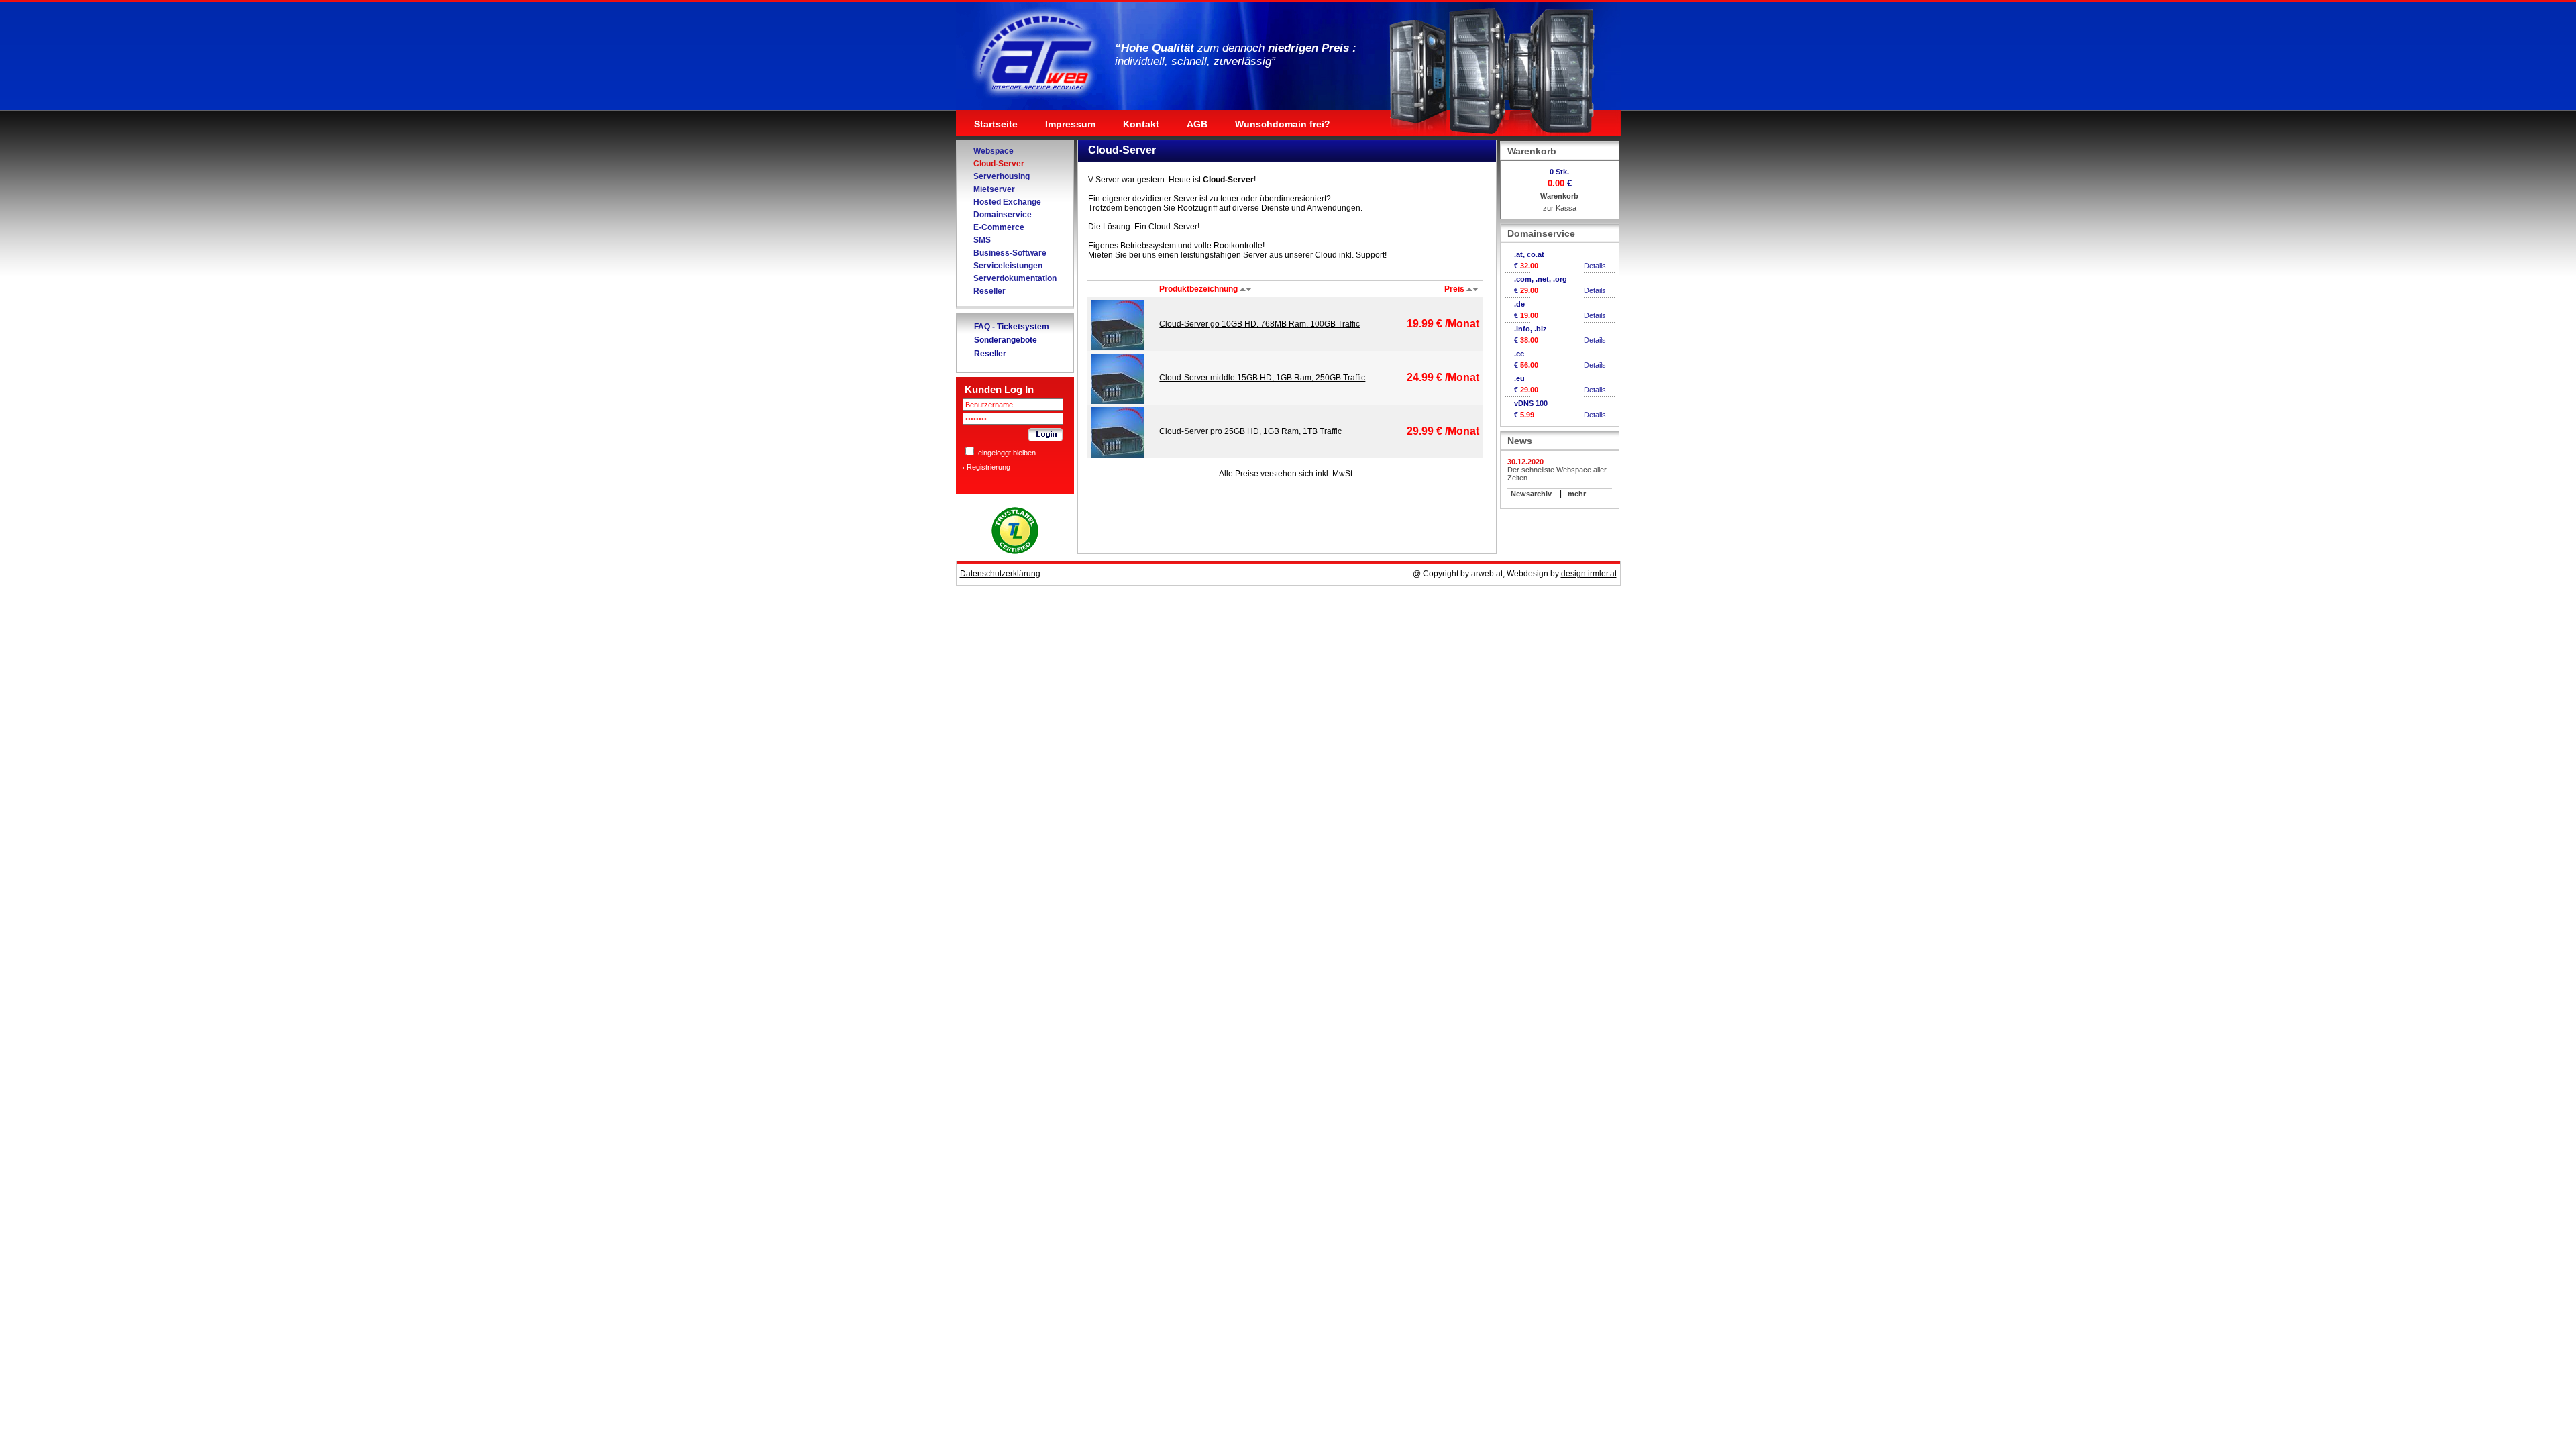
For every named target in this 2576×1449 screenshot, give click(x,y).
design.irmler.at (1589, 574)
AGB (1197, 124)
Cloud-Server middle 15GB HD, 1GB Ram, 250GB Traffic (1262, 378)
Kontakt (1141, 124)
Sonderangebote (1006, 340)
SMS (982, 240)
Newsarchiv (1531, 494)
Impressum (1070, 124)
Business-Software (1010, 253)
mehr (1577, 494)
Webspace (994, 151)
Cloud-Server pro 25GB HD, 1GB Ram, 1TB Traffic (1250, 431)
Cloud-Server (999, 164)
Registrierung (988, 467)
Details (1595, 266)
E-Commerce (999, 227)
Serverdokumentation (1015, 278)
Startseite (996, 124)
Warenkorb (1559, 196)
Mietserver (994, 189)
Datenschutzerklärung (1000, 574)
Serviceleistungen (1008, 266)
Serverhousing (1002, 176)
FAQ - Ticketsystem (1012, 327)
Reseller (989, 291)
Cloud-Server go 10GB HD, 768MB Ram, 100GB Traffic (1259, 324)
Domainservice (1003, 215)
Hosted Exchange (1007, 202)
